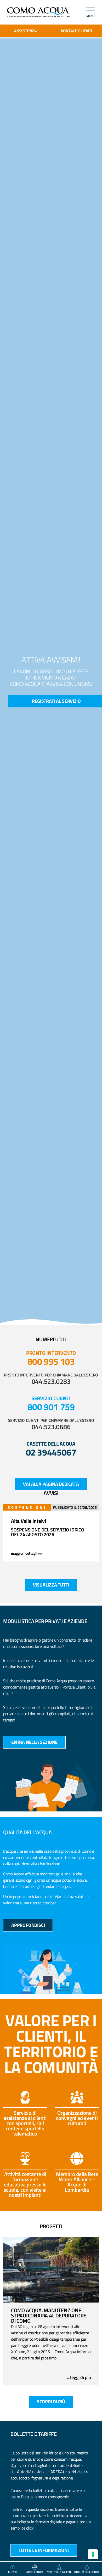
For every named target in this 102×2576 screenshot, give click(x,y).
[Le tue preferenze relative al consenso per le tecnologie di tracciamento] (93, 2554)
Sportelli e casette (59, 2572)
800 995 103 (51, 1361)
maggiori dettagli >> (27, 1553)
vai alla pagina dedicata (51, 1484)
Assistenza (25, 31)
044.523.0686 (51, 1427)
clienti (12, 2572)
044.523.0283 (51, 1381)
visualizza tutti (51, 1585)
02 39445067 (51, 1452)
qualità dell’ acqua (87, 2572)
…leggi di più (79, 2377)
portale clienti (76, 31)
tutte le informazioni (44, 2550)
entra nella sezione (34, 1742)
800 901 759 (51, 1407)
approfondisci (28, 1925)
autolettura (35, 2572)
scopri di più (51, 2402)
